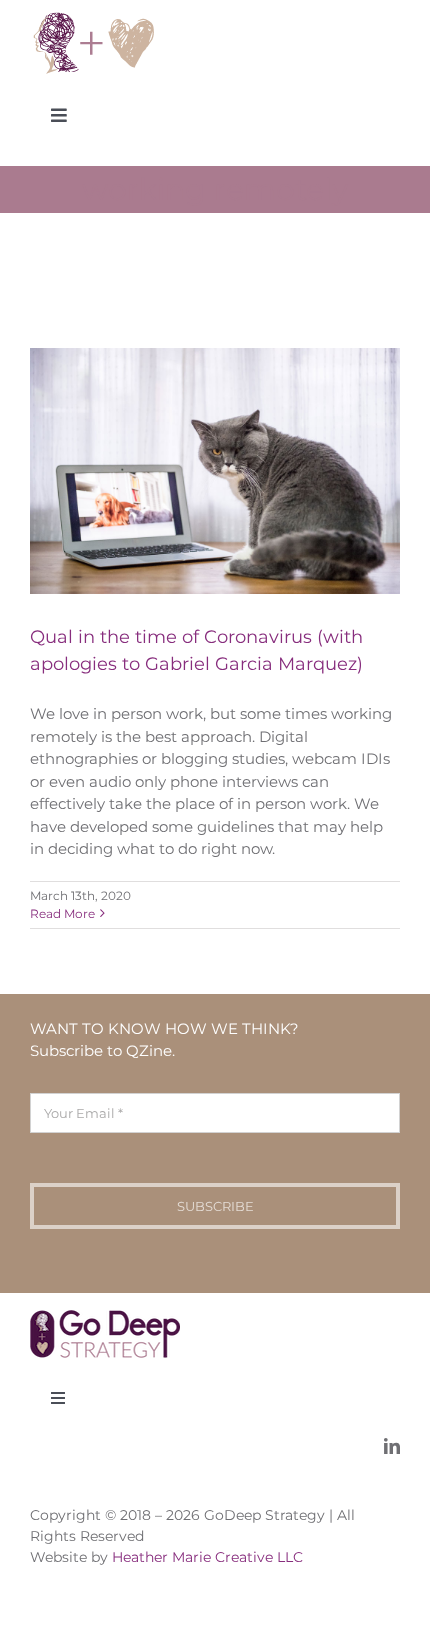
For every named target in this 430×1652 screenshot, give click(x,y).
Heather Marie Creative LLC (207, 1557)
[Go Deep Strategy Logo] (94, 17)
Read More (62, 913)
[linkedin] (392, 1446)
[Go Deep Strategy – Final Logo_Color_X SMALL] (105, 1317)
